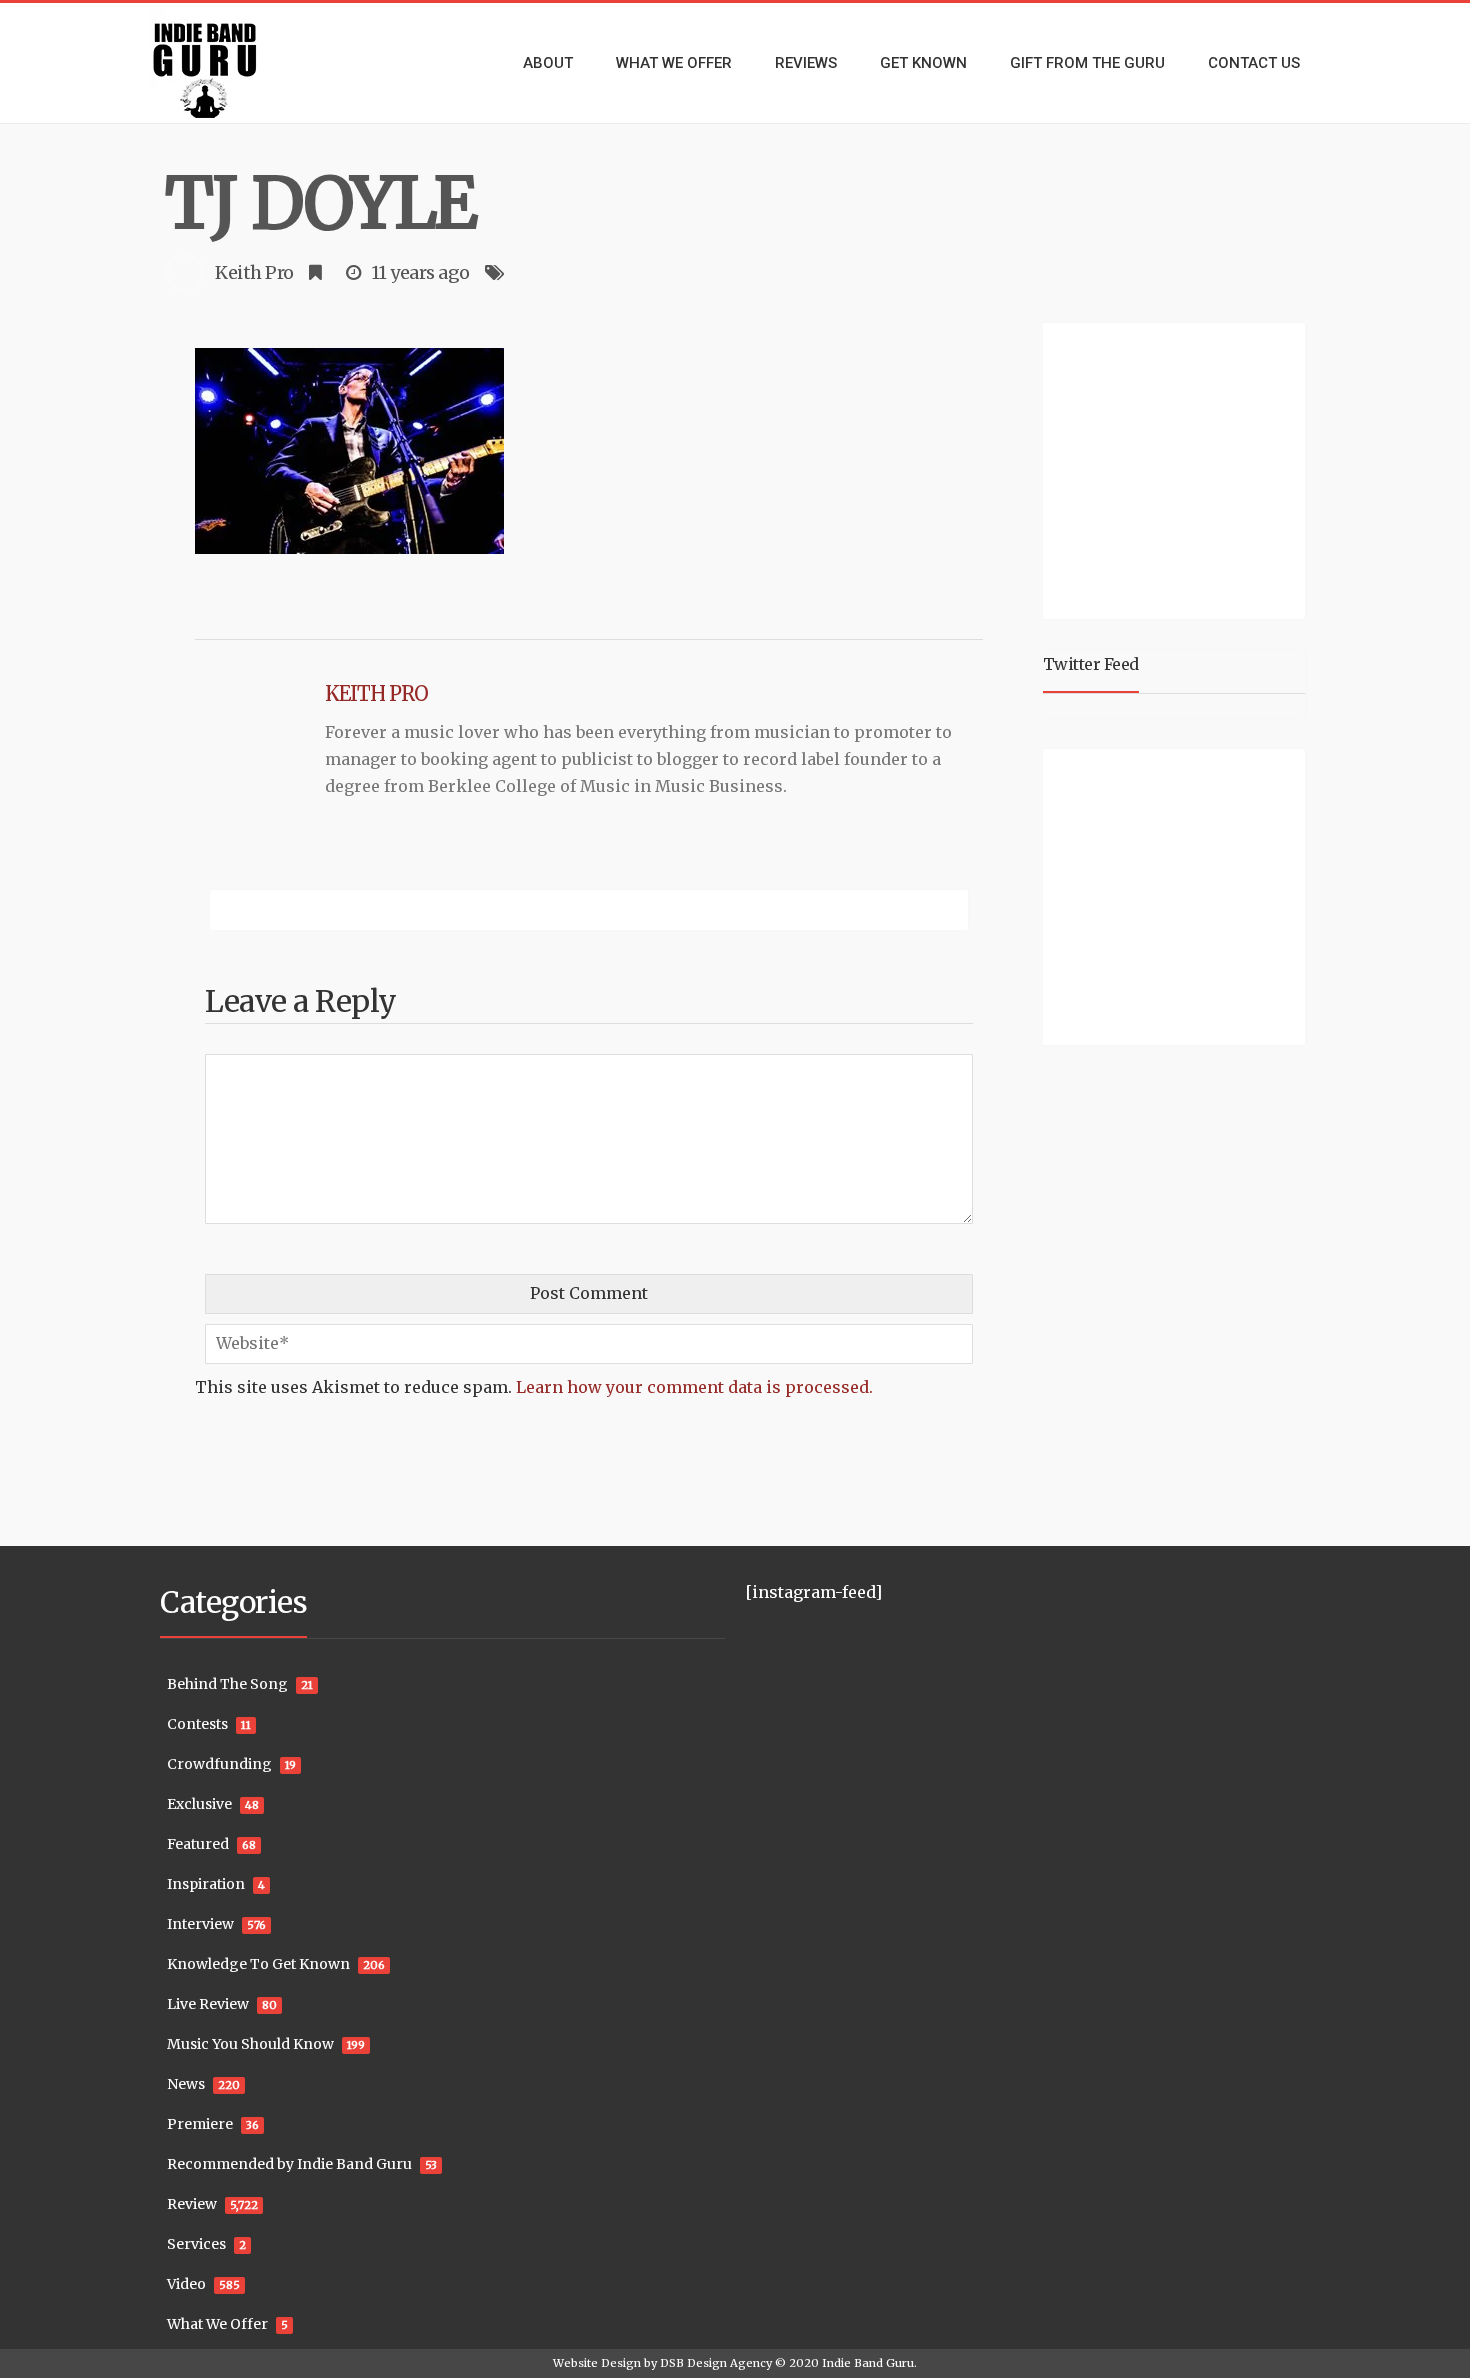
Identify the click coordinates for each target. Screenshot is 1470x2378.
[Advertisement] (1178, 468)
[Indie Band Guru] (235, 63)
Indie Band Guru (868, 2363)
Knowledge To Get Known (258, 1964)
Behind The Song (227, 1684)
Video (186, 2284)
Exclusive (199, 1804)
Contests (197, 1724)
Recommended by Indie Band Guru (289, 2164)
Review (192, 2204)
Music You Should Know (250, 2044)
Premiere (200, 2124)
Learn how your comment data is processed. (694, 1387)
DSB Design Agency (716, 2363)
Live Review (208, 2004)
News (186, 2084)
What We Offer (217, 2324)
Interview (200, 1924)
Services (196, 2244)
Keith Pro (254, 272)
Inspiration (206, 1884)
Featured (198, 1844)
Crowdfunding (219, 1764)
